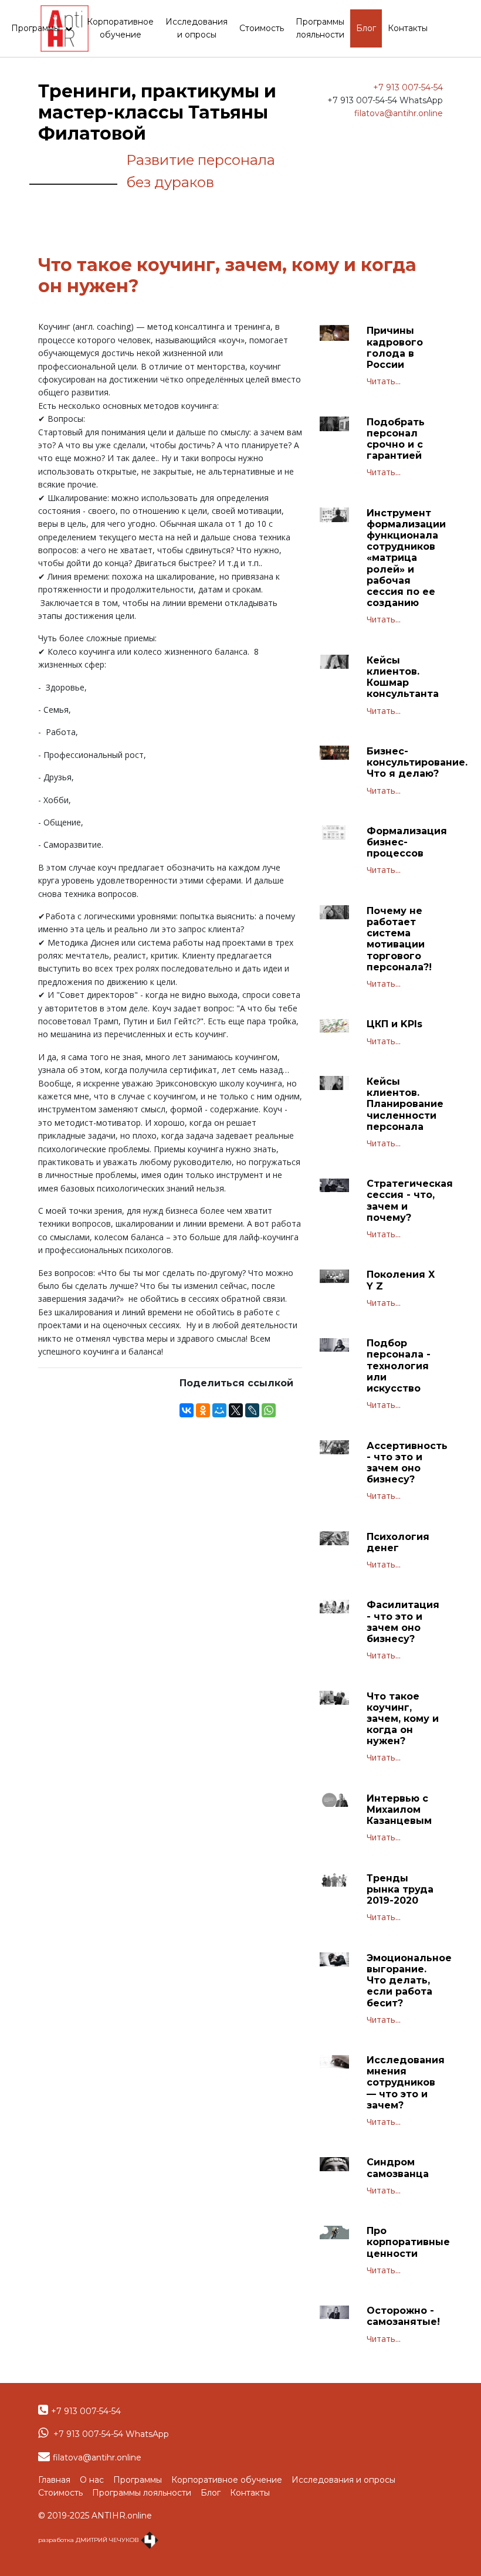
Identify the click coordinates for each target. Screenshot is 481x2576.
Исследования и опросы (197, 28)
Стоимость (262, 28)
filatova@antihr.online (399, 113)
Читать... (384, 381)
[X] (236, 1410)
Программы (37, 28)
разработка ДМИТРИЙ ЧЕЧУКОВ (89, 2540)
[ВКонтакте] (187, 1410)
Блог (366, 28)
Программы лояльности (320, 28)
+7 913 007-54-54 (408, 87)
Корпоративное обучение (120, 28)
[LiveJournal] (252, 1410)
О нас (92, 2480)
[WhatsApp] (269, 1410)
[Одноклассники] (203, 1410)
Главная (54, 2480)
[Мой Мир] (219, 1410)
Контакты (408, 28)
